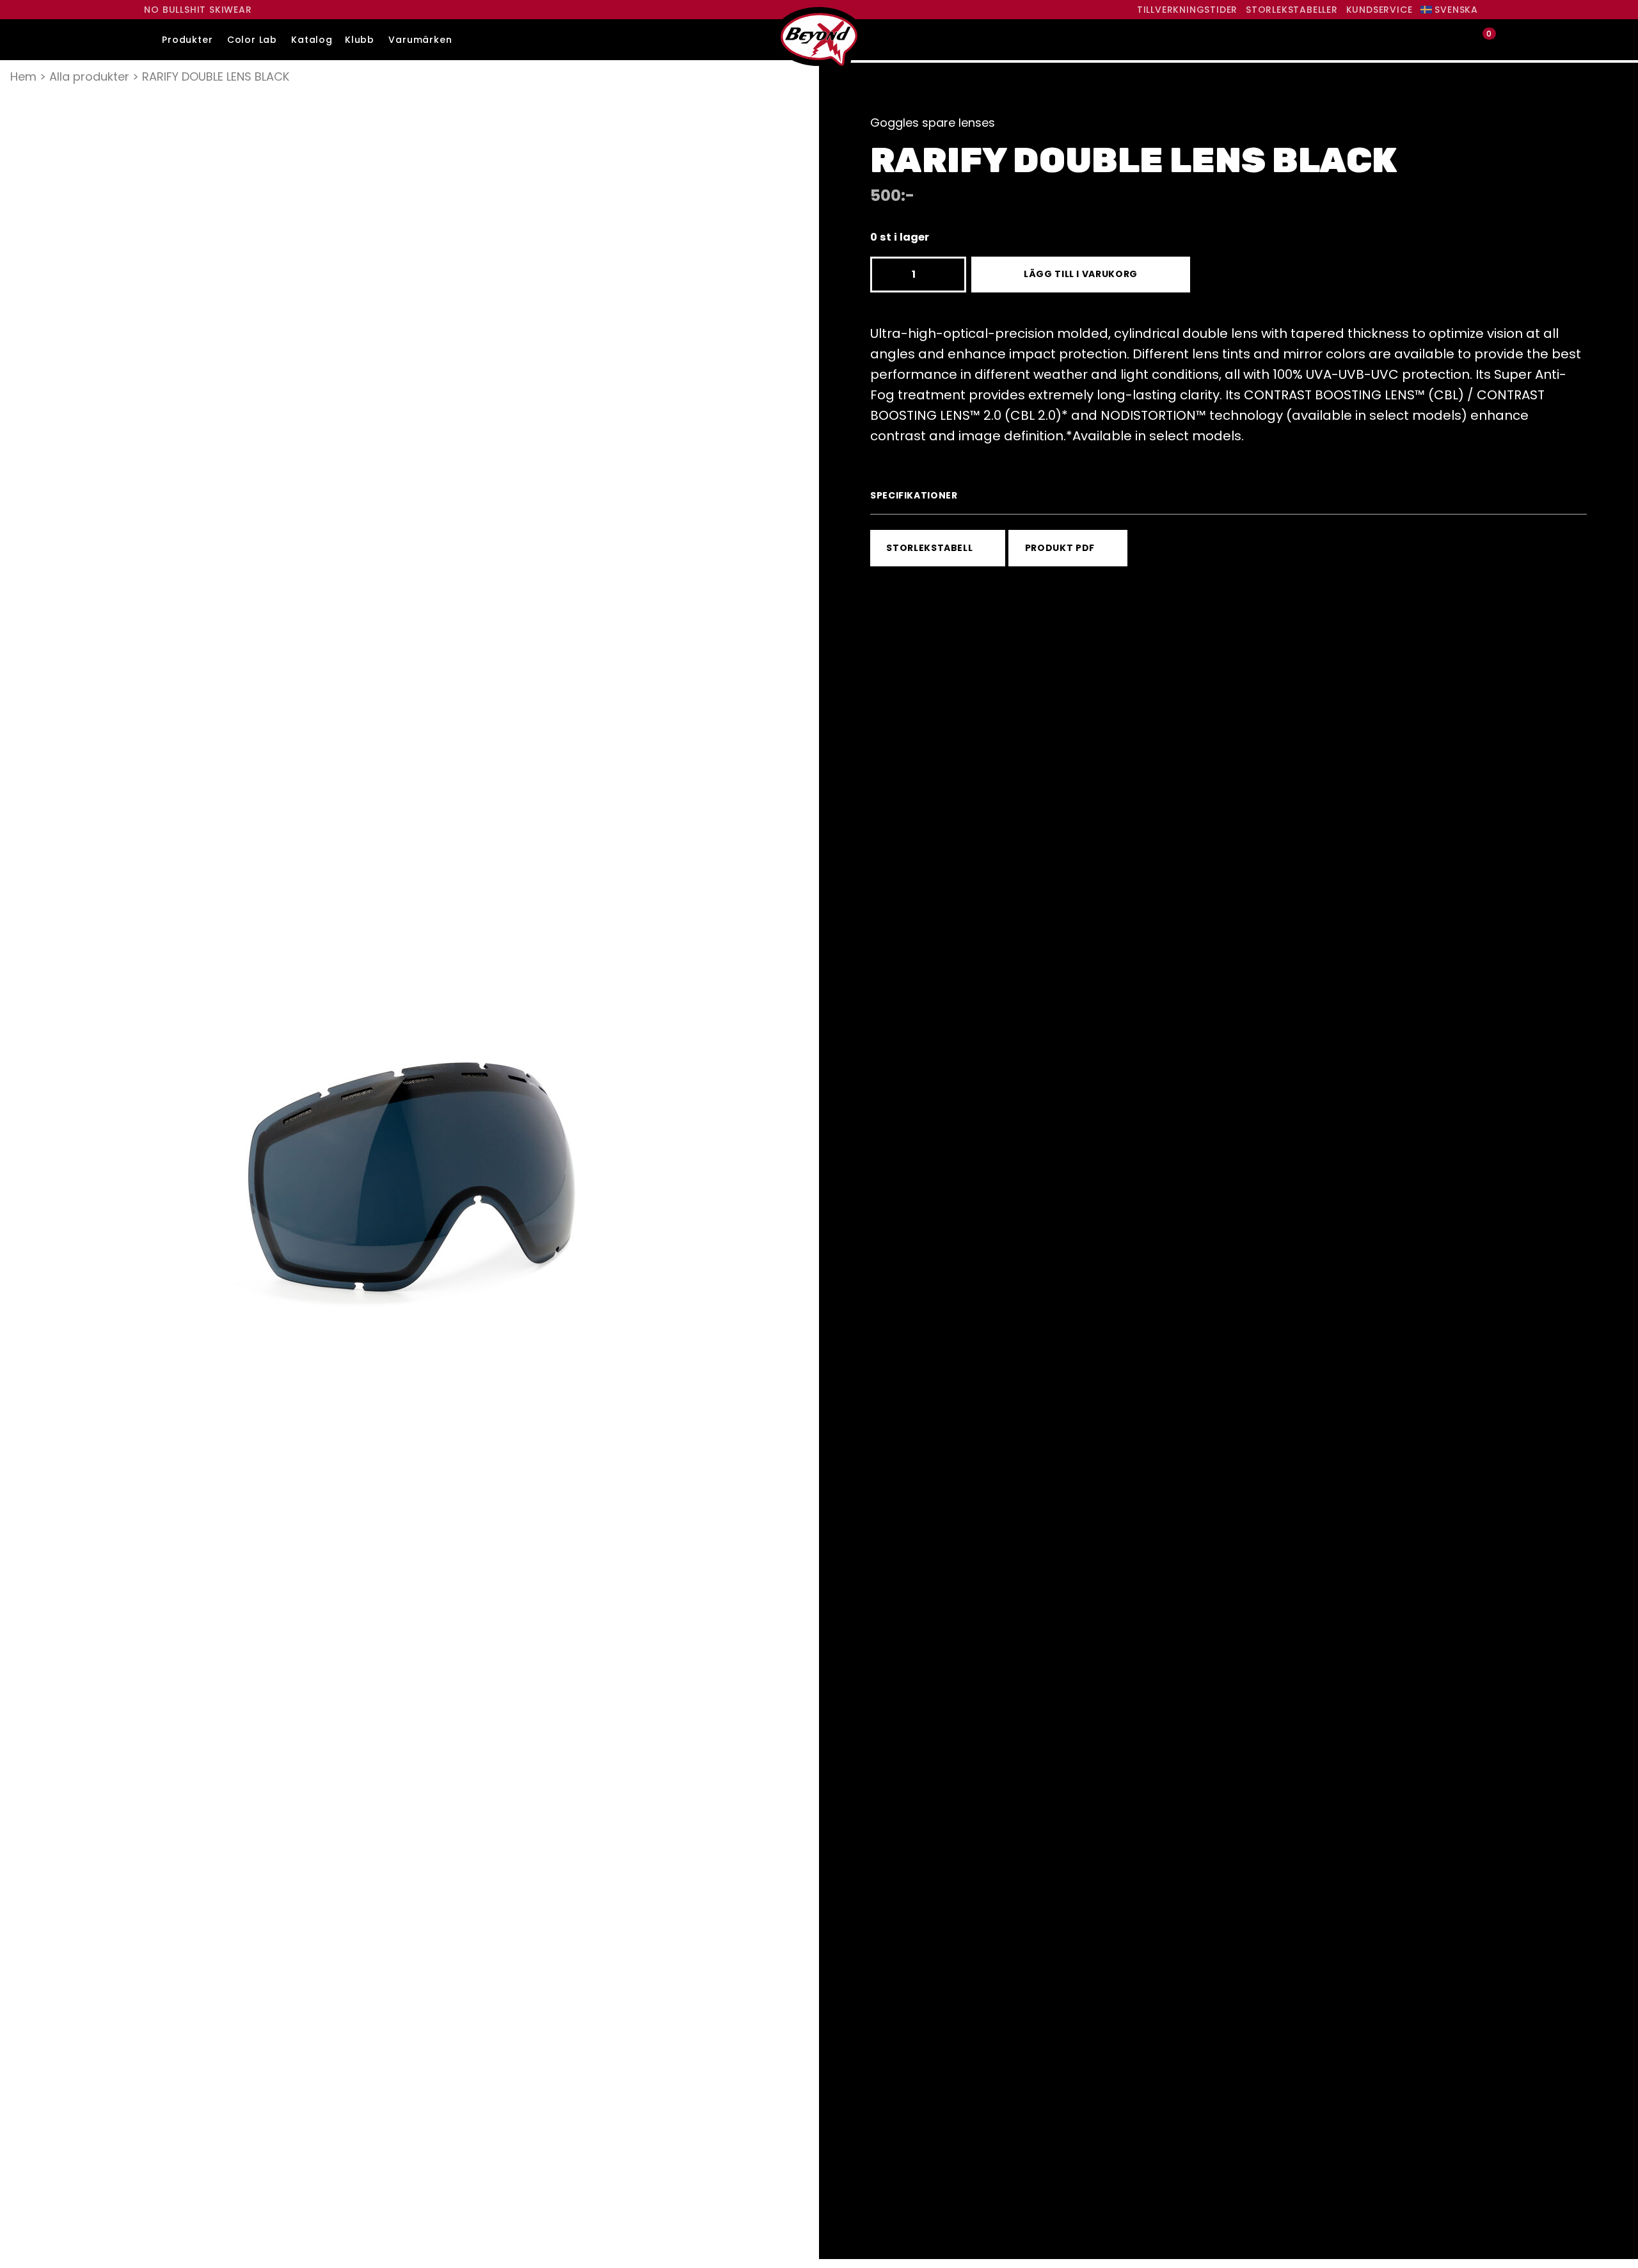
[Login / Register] (1460, 40)
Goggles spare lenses (933, 123)
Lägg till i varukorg (1081, 274)
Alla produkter (89, 76)
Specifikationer (914, 495)
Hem (23, 76)
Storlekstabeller (1292, 10)
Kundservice (1380, 10)
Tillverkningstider (1187, 10)
